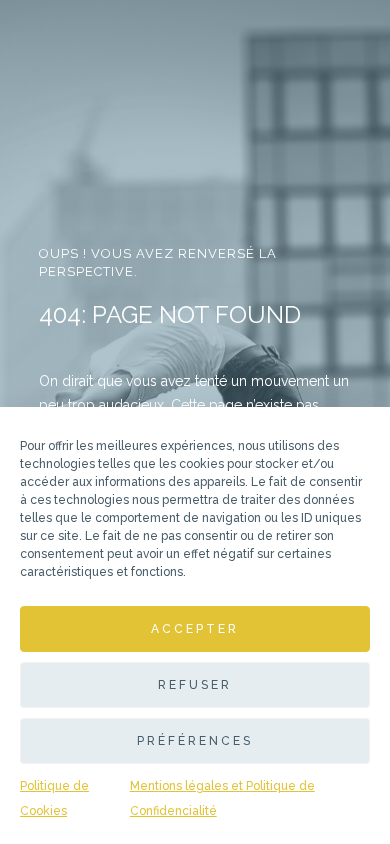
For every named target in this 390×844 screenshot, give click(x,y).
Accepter (195, 629)
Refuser (195, 685)
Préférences (195, 741)
